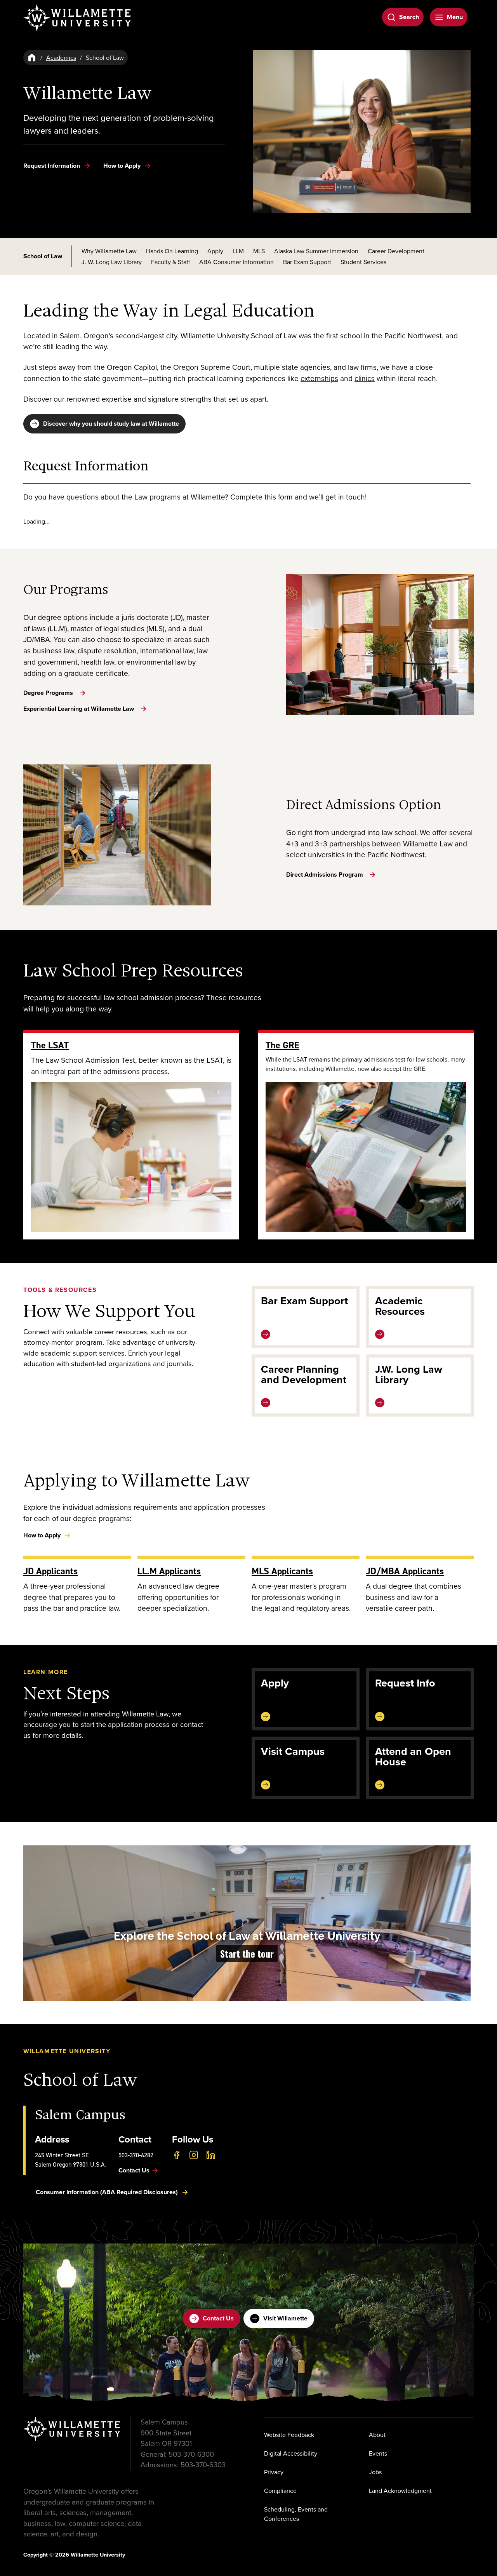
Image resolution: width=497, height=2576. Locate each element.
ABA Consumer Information (236, 262)
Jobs (375, 2472)
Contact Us (218, 2318)
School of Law (43, 256)
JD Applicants (50, 1571)
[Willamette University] (78, 18)
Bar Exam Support (307, 262)
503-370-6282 (136, 2155)
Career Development (396, 251)
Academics (61, 57)
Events (378, 2453)
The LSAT (50, 1045)
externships (319, 378)
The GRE (282, 1045)
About (377, 2435)
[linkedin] (211, 2155)
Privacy (274, 2472)
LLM (238, 251)
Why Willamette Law (109, 251)
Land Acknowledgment (400, 2491)
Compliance (280, 2491)
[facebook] (177, 2155)
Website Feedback (289, 2435)
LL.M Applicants (169, 1571)
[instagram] (194, 2155)
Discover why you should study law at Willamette (111, 424)
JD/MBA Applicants (405, 1571)
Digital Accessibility (291, 2453)
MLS (259, 251)
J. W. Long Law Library (112, 262)
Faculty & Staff (170, 262)
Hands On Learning (172, 251)
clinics (365, 378)
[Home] (32, 57)
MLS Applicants (282, 1571)
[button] (247, 1923)
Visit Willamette (285, 2318)
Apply (215, 251)
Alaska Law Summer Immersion (316, 251)
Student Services (363, 262)
